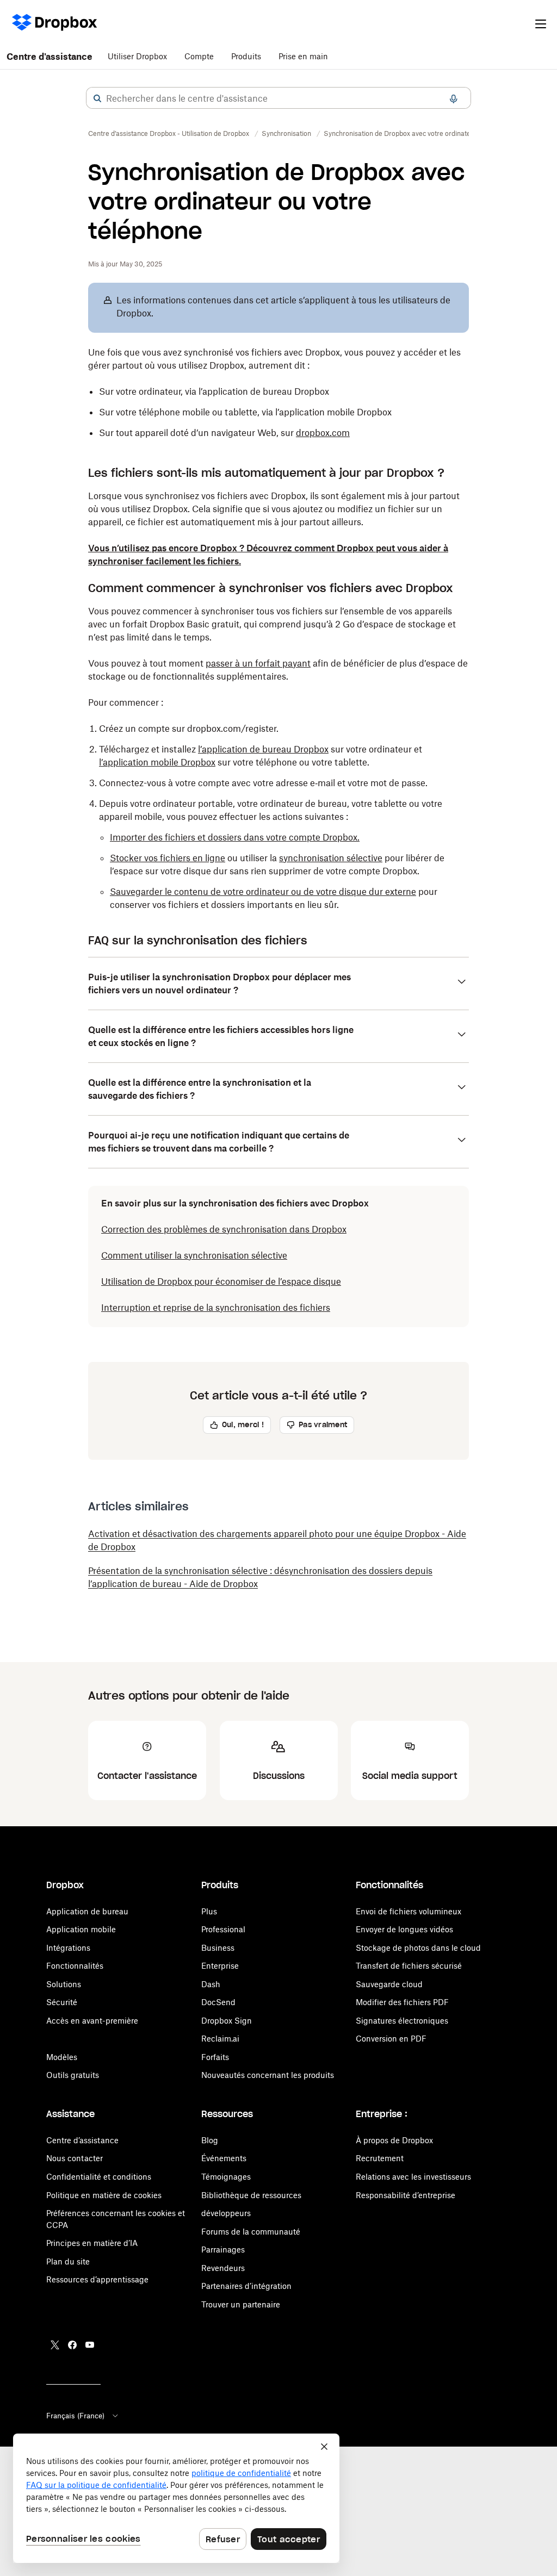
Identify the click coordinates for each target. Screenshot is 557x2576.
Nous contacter (75, 2158)
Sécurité (62, 2002)
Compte (199, 56)
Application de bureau (87, 1911)
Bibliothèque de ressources (251, 2195)
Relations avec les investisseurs (413, 2177)
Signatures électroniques (402, 2021)
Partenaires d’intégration (246, 2286)
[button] (97, 98)
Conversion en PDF (391, 2039)
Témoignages (226, 2177)
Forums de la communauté (251, 2232)
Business (218, 1948)
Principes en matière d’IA (92, 2243)
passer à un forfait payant (258, 663)
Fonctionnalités (75, 1966)
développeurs (226, 2213)
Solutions (64, 1984)
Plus (209, 1911)
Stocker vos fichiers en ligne (168, 858)
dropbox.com (323, 433)
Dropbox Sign (227, 2021)
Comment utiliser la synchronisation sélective (194, 1255)
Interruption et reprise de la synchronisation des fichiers (216, 1308)
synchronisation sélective (331, 858)
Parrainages (223, 2250)
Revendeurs (223, 2268)
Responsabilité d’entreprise (406, 2195)
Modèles (62, 2057)
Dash (211, 1984)
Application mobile (81, 1929)
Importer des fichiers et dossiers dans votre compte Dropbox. (235, 837)
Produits (246, 56)
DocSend (218, 2002)
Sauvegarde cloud (389, 1984)
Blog (210, 2140)
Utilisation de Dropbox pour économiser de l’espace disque (221, 1281)
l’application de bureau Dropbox (263, 749)
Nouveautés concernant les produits (268, 2075)
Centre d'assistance (49, 57)
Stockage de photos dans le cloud (418, 1948)
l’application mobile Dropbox (157, 762)
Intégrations (68, 1948)
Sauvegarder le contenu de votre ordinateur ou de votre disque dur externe (263, 892)
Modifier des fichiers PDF (402, 2002)
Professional (223, 1929)
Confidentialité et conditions (99, 2177)
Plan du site (68, 2261)
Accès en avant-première (92, 2021)
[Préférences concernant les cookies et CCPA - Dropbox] (176, 2498)
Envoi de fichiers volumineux (409, 1911)
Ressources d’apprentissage (97, 2279)
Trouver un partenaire (241, 2304)
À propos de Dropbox (394, 2140)
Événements (224, 2158)
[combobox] (278, 98)
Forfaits (215, 2057)
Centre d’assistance (82, 2140)
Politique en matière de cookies (104, 2195)
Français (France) (75, 2416)
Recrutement (380, 2158)
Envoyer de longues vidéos (404, 1929)
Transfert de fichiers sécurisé (409, 1966)
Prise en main (303, 56)
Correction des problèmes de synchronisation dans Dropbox (224, 1229)
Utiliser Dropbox (137, 56)
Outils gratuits (73, 2075)
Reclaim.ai (220, 2039)
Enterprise (220, 1966)
